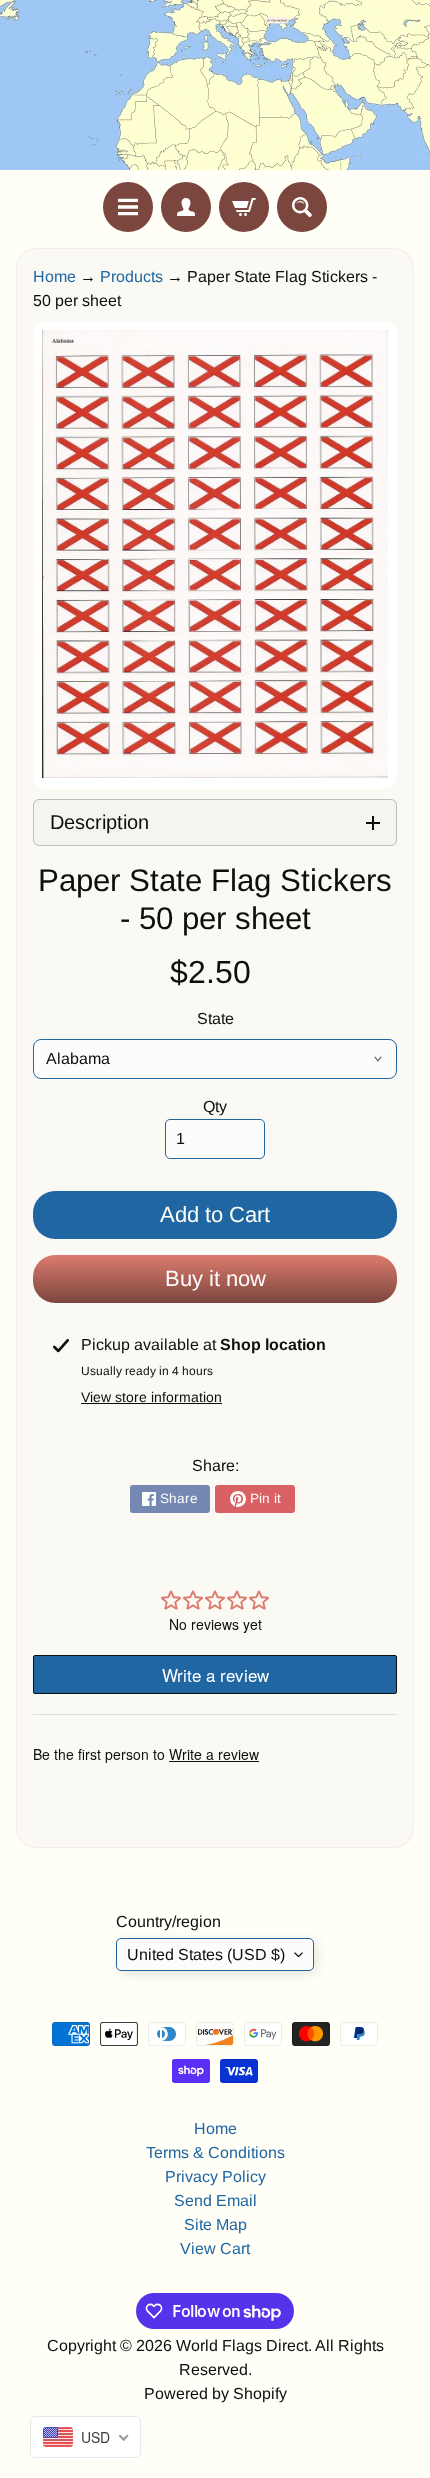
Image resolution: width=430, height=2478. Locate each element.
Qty (215, 1106)
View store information (151, 1397)
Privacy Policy (215, 2176)
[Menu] (128, 207)
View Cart (215, 2248)
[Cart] (244, 207)
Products (131, 276)
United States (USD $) (206, 1954)
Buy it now (215, 1278)
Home (54, 276)
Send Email (215, 2200)
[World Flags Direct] (215, 91)
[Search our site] (302, 207)
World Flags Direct (242, 2345)
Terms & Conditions (215, 2152)
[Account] (186, 207)
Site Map (215, 2224)
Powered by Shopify (215, 2393)
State (215, 1018)
